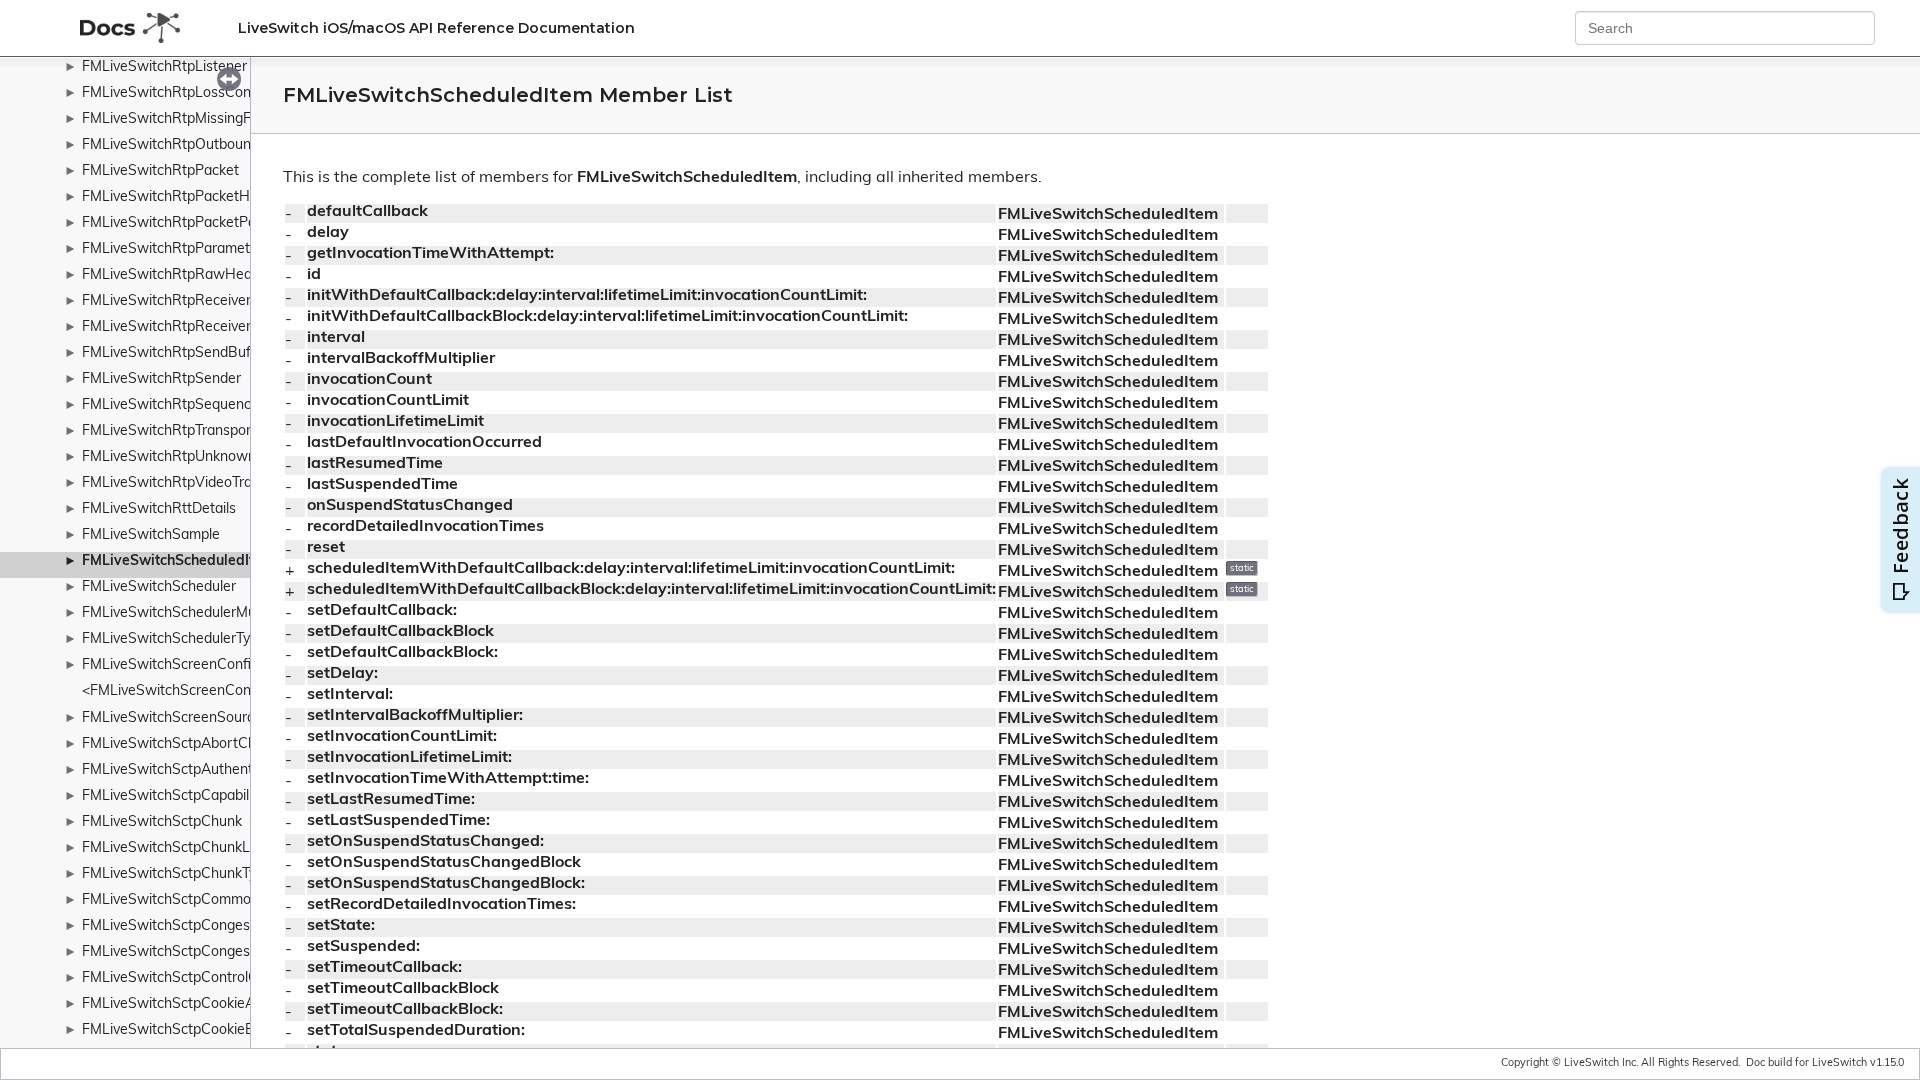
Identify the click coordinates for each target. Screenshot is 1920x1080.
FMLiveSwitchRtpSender (161, 379)
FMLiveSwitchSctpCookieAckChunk (196, 1004)
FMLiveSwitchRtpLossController (185, 93)
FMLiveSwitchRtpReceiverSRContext (201, 327)
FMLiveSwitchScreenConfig (170, 665)
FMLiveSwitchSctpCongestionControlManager (230, 926)
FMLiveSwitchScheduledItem (178, 561)
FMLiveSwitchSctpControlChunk (185, 978)
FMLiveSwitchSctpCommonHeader (194, 900)
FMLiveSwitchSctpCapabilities (178, 796)
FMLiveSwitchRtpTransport (169, 431)
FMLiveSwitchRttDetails (159, 509)
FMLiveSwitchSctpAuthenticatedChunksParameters (248, 770)
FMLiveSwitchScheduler (159, 587)
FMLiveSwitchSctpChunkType (177, 874)
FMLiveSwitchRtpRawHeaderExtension (208, 275)
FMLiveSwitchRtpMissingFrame (183, 119)
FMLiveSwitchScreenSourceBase (188, 718)
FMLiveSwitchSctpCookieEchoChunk (199, 1030)
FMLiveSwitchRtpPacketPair (173, 223)
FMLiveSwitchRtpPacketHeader (184, 197)
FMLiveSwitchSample (151, 535)
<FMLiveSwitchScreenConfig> (178, 691)
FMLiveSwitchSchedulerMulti (174, 613)
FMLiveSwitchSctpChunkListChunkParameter (228, 848)
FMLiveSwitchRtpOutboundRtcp (185, 145)
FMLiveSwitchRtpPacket (160, 171)
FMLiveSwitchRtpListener (164, 67)
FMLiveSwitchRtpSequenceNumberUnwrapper (232, 405)
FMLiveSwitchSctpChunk (162, 822)
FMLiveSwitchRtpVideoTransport (188, 483)
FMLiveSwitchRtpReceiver (166, 301)
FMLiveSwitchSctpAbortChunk (180, 744)
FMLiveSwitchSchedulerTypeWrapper (202, 639)
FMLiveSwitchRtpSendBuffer (175, 353)
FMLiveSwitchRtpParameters (176, 249)
